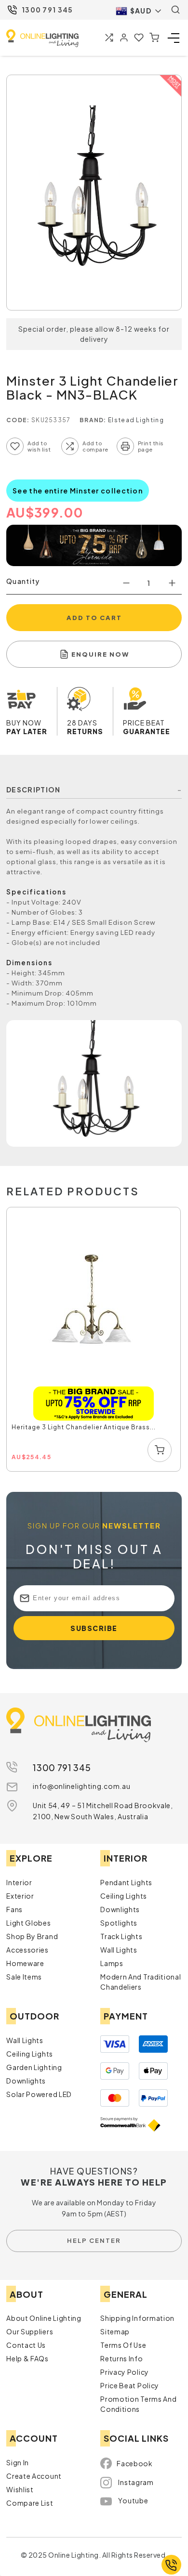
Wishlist (20, 2489)
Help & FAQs (27, 2358)
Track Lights (121, 1936)
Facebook (135, 2463)
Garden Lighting (34, 2067)
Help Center (94, 2240)
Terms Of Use (123, 2345)
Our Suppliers (30, 2331)
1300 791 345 (47, 10)
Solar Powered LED (39, 2094)
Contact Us (26, 2345)
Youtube (133, 2500)
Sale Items (24, 1977)
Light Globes (28, 1923)
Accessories (27, 1950)
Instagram (136, 2482)
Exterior (20, 1896)
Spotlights (119, 1923)
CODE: (18, 420)
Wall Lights (119, 1950)
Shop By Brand (32, 1936)
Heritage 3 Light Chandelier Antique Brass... (84, 1427)
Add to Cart (94, 618)
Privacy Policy (125, 2372)
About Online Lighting (44, 2318)
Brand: (93, 420)
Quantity (23, 581)
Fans (14, 1909)
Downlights (120, 1909)
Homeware (25, 1963)
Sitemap (115, 2331)
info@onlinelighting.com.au (81, 1786)
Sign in (18, 2462)
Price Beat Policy (130, 2385)
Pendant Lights (126, 1882)
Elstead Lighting (136, 420)
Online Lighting (42, 38)
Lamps (112, 1963)
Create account (34, 2476)
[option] (94, 1340)
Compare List (30, 2503)
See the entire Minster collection (78, 491)
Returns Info (121, 2358)
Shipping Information (137, 2318)
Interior (19, 1882)
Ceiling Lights (124, 1896)
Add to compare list (70, 446)
